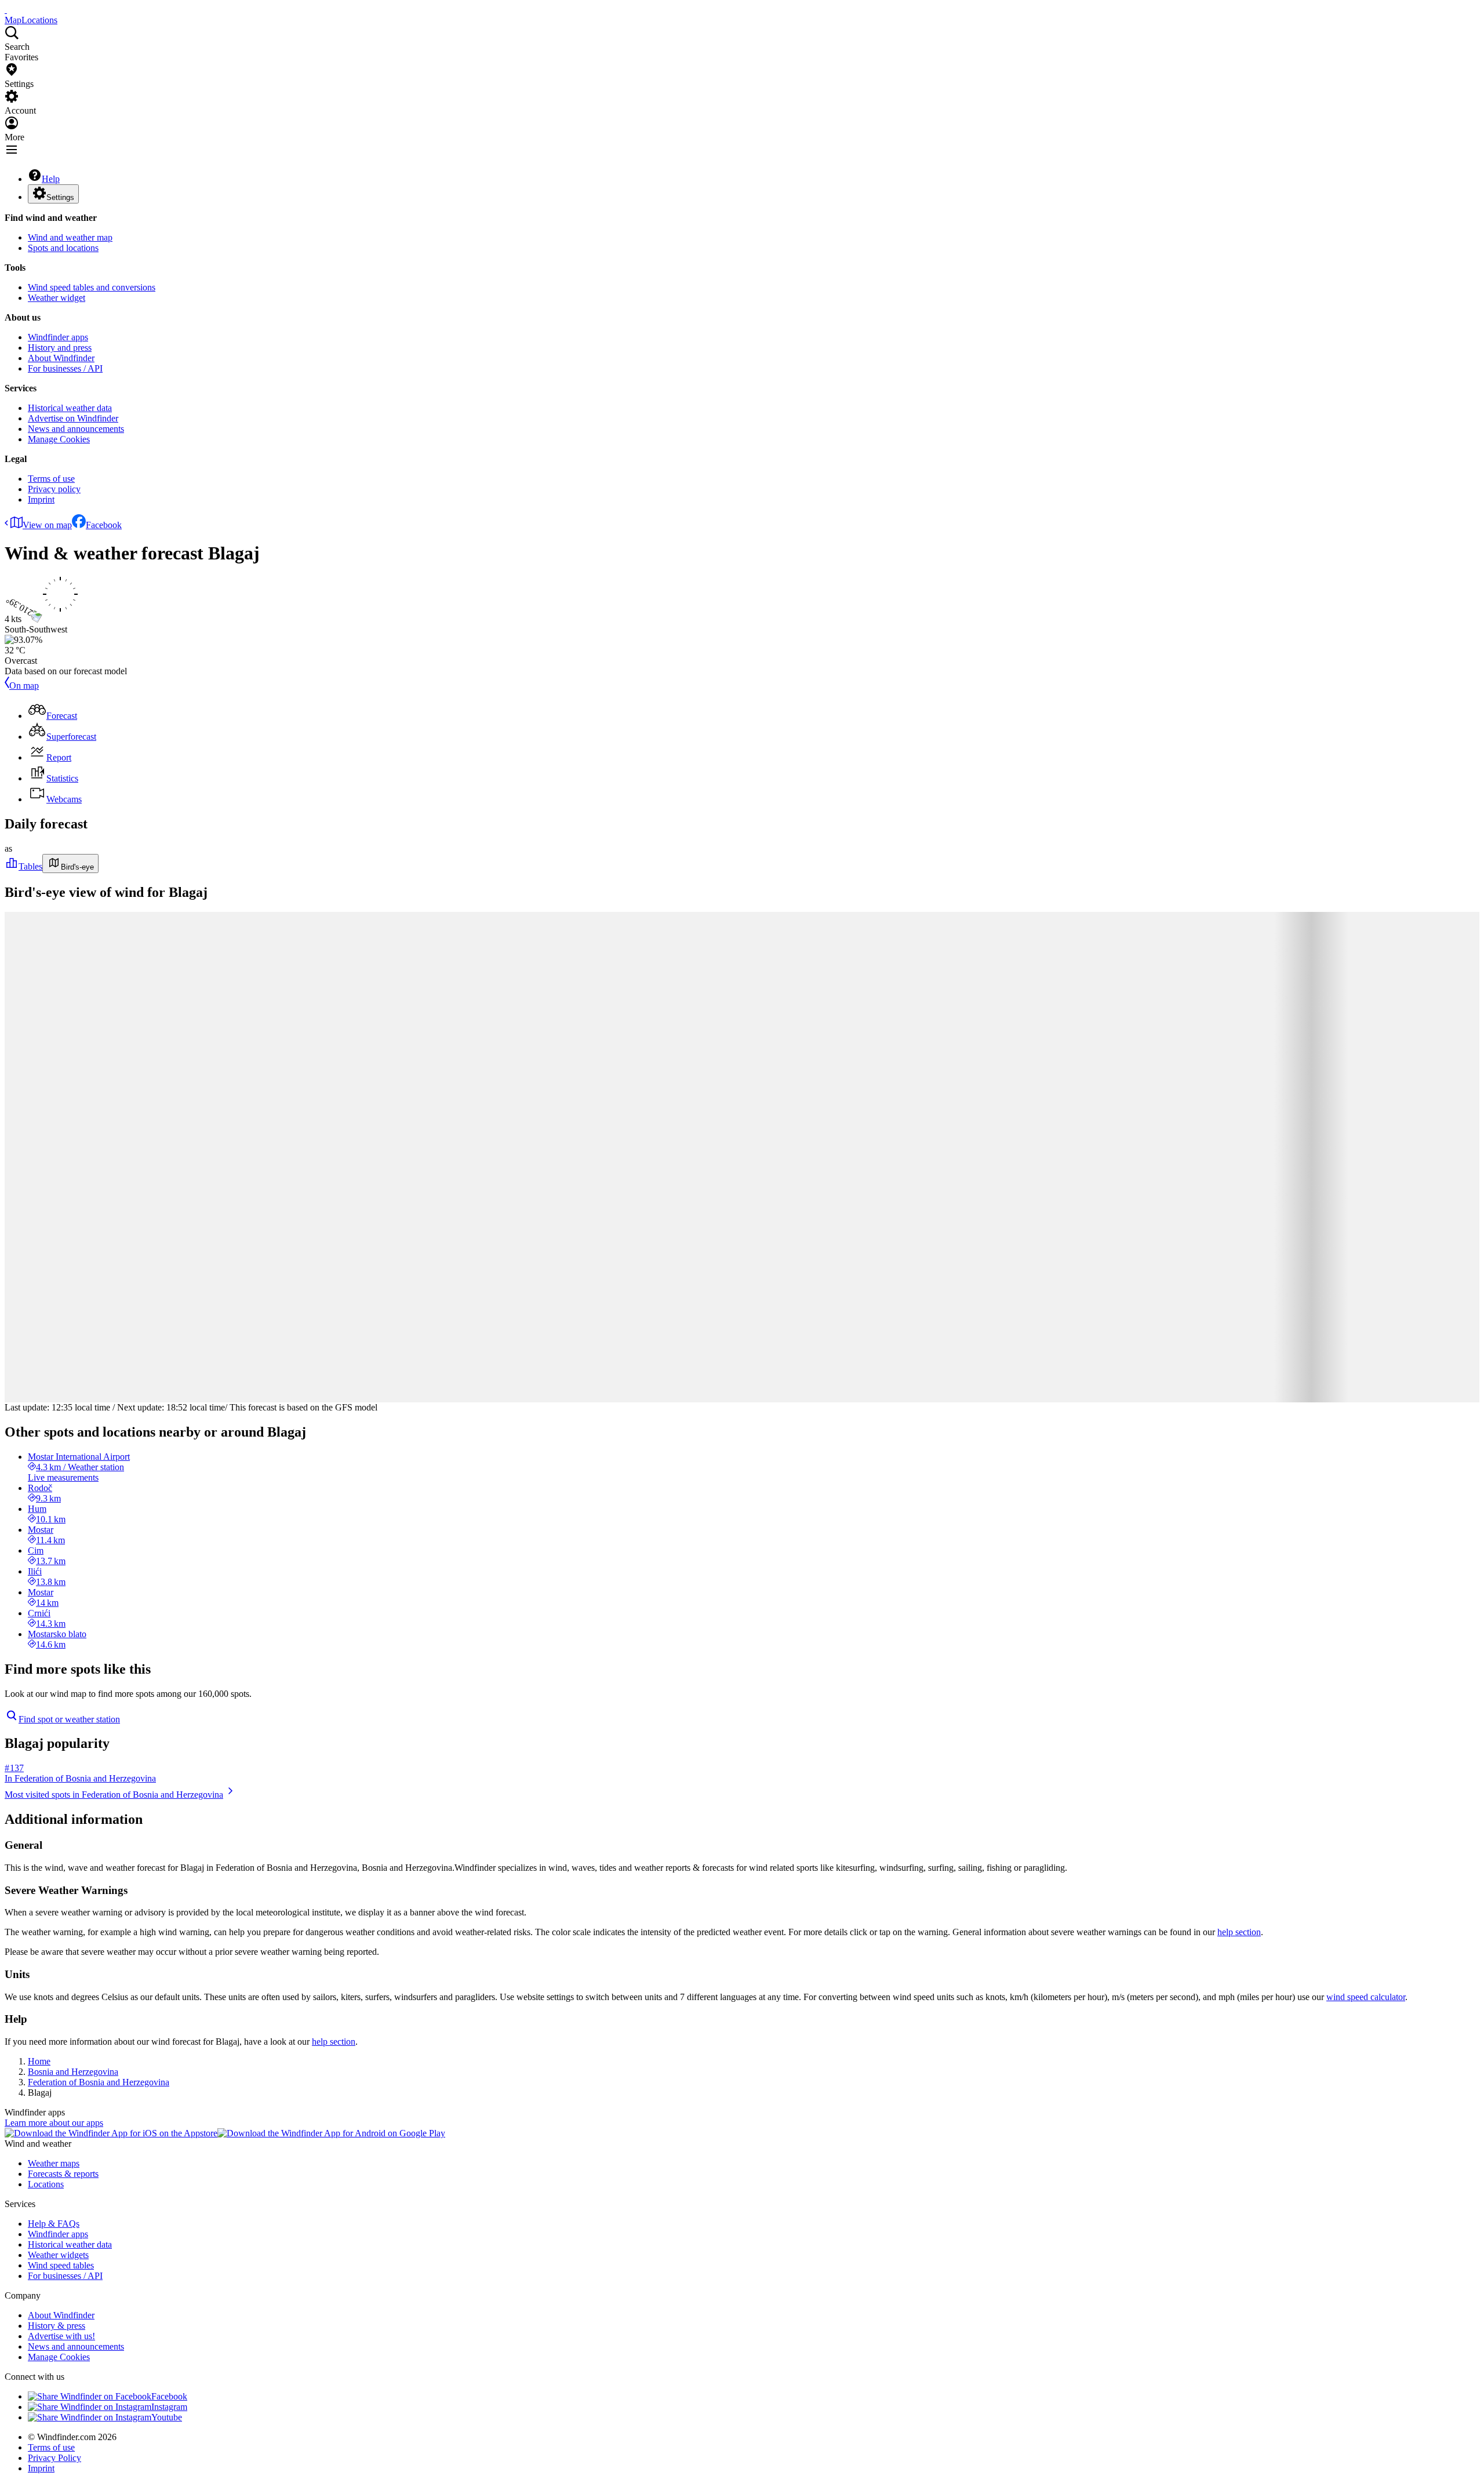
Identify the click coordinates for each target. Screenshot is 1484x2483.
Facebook (104, 525)
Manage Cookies (59, 439)
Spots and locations (63, 248)
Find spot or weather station (69, 1719)
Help (51, 179)
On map (24, 686)
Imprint (41, 499)
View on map (47, 525)
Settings (60, 197)
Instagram (169, 2407)
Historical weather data (70, 408)
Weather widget (57, 298)
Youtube (167, 2417)
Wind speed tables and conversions (92, 287)
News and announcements (76, 429)
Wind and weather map (70, 237)
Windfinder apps (58, 337)
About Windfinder (61, 358)
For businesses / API (65, 368)
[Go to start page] (6, 10)
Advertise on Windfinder (73, 418)
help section (1239, 1932)
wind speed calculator (1366, 1997)
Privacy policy (54, 489)
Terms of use (51, 479)
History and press (60, 348)
